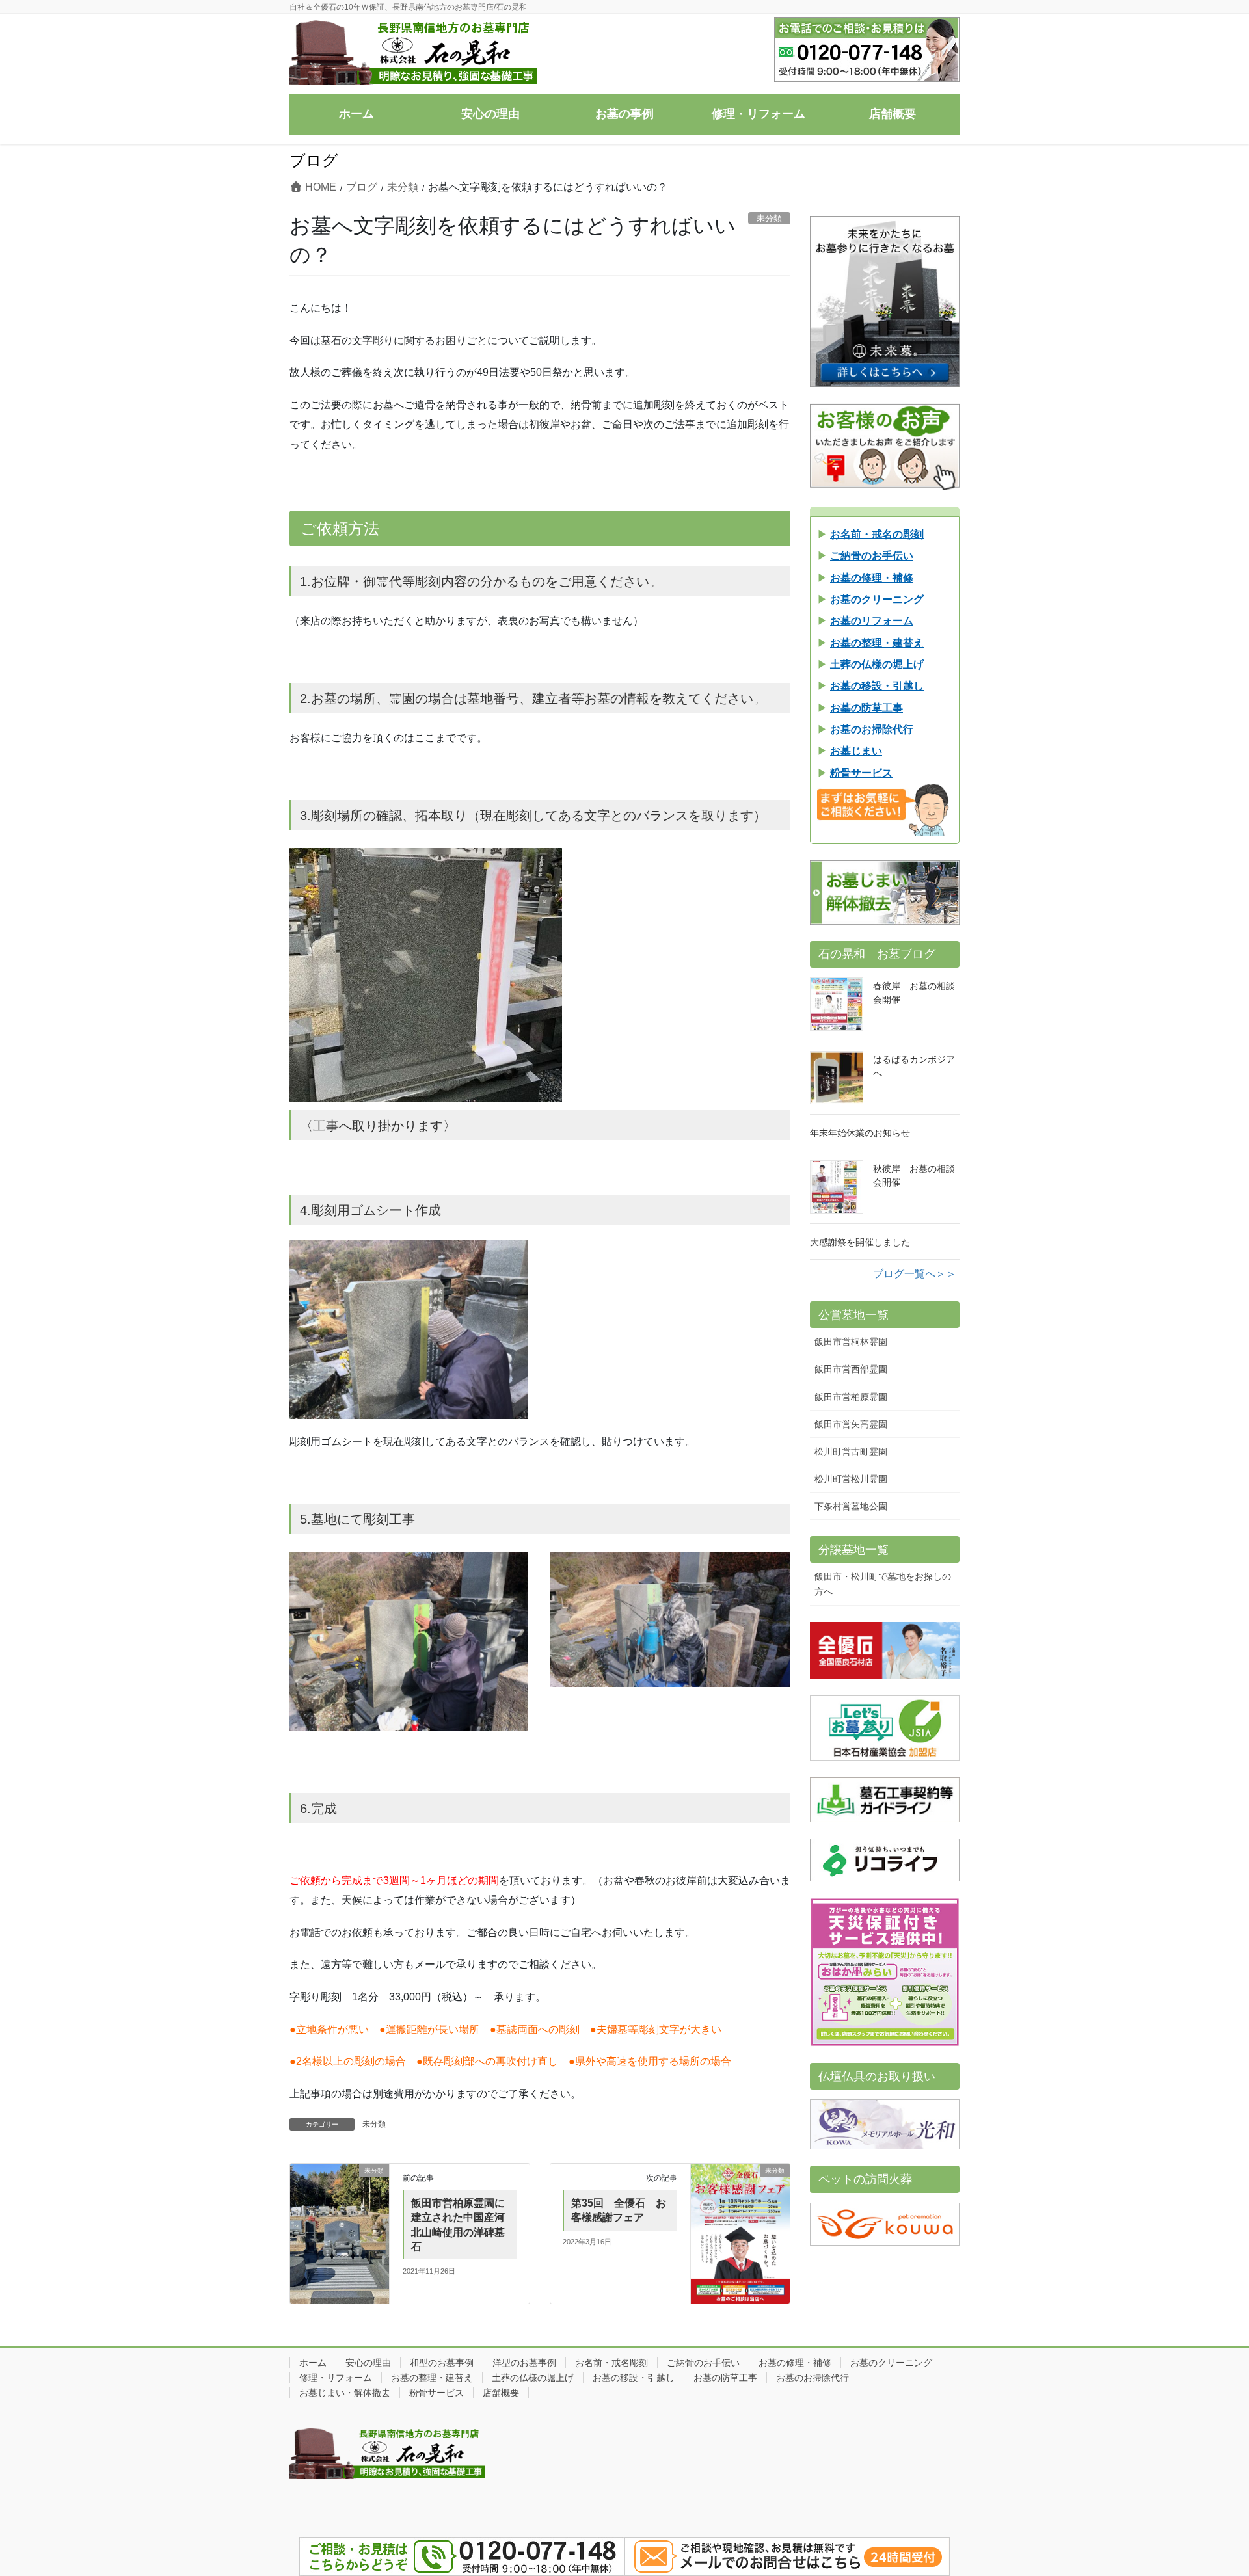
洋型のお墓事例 (524, 2363)
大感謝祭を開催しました (860, 1242)
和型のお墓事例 (442, 2363)
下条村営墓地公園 (851, 1506)
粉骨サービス (436, 2393)
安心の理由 (368, 2363)
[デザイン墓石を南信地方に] (885, 301)
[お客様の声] (885, 447)
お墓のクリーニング (891, 2363)
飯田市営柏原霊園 (851, 1397)
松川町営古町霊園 (851, 1452)
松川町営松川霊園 (851, 1479)
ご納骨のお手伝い (703, 2363)
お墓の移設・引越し (634, 2378)
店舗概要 (501, 2393)
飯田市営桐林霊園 (851, 1342)
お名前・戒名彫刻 (611, 2363)
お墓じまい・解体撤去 (345, 2393)
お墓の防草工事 (725, 2378)
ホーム (313, 2363)
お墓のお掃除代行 (813, 2378)
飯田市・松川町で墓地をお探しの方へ (883, 1584)
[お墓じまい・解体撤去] (885, 893)
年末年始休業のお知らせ (860, 1133)
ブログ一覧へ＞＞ (915, 1274)
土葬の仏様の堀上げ (533, 2378)
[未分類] (340, 2200)
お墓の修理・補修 (795, 2363)
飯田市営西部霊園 (851, 1369)
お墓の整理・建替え (432, 2378)
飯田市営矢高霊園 (851, 1424)
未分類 (374, 2124)
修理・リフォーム (336, 2378)
